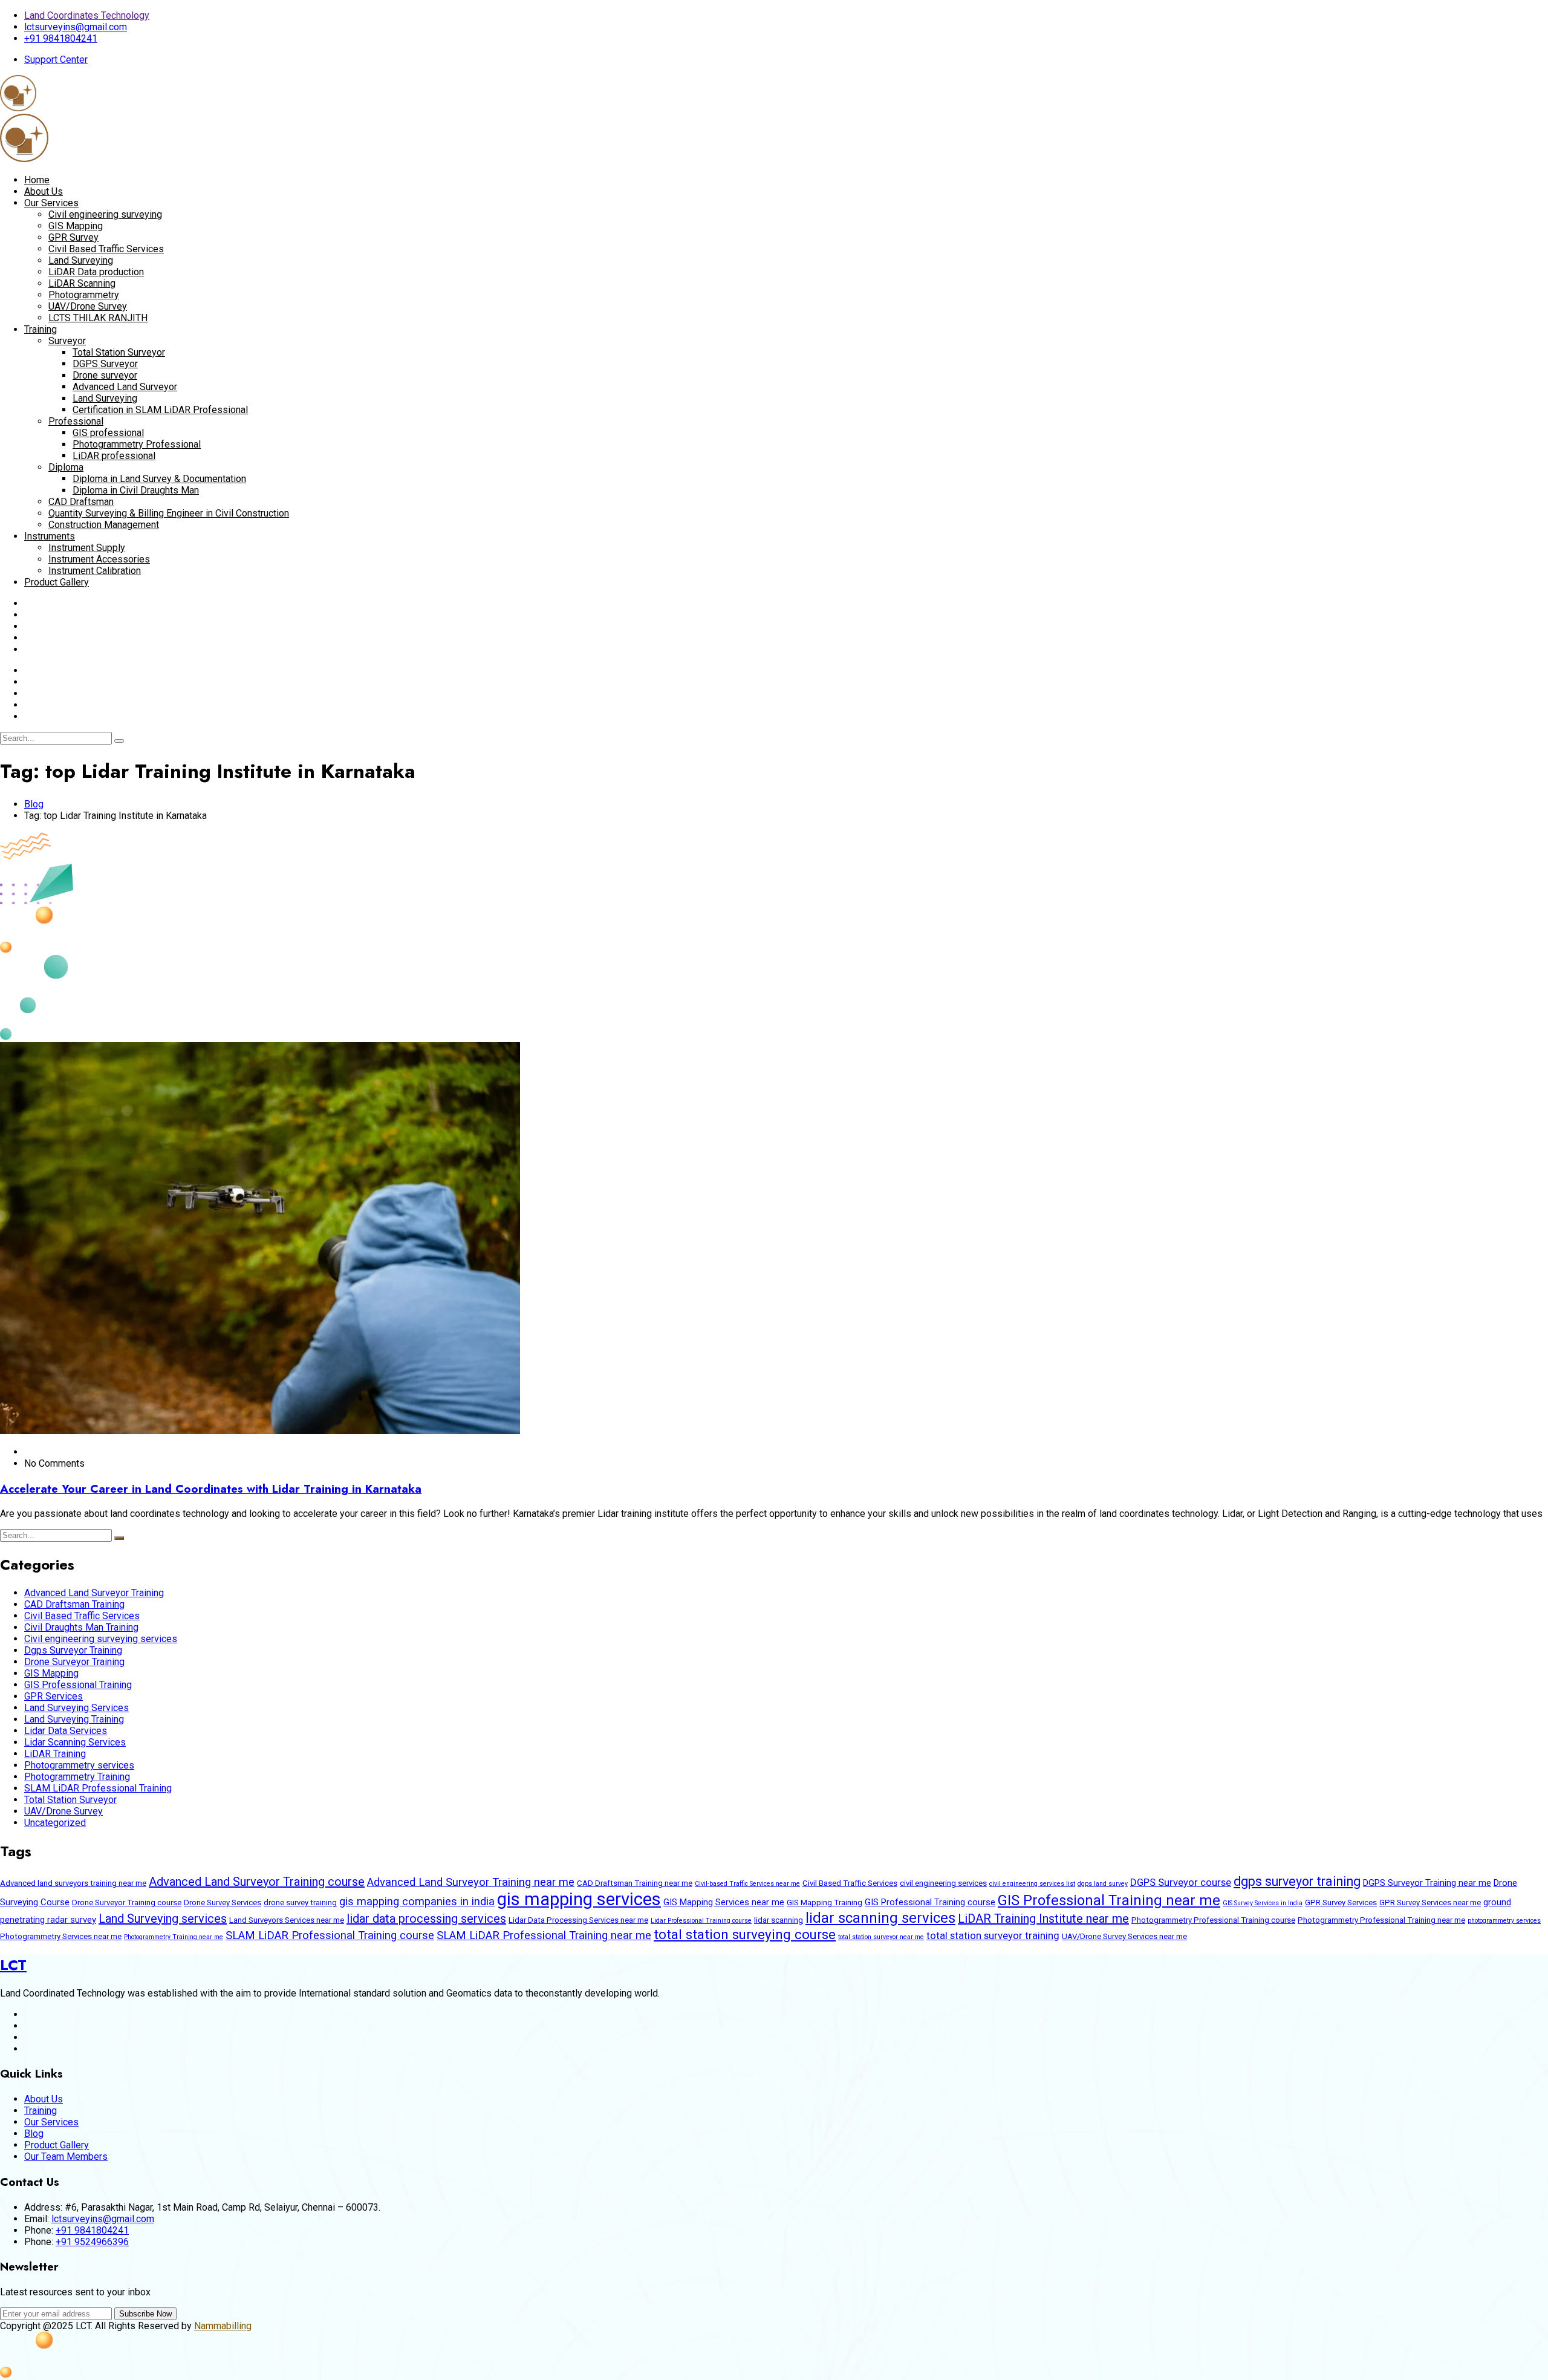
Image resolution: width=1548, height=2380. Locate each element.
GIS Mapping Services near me (724, 1902)
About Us (44, 191)
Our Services (51, 203)
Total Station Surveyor (119, 352)
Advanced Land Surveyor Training (94, 1593)
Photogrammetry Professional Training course (1213, 1920)
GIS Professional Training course (930, 1902)
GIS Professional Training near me (1109, 1900)
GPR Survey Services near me (1430, 1902)
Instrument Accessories (99, 559)
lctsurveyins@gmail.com (76, 27)
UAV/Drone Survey (88, 306)
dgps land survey (1103, 1884)
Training (41, 329)
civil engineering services (943, 1883)
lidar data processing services (426, 1919)
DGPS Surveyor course (1181, 1882)
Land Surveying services (163, 1919)
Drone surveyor (105, 375)
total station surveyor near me (881, 1937)
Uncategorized (55, 1823)
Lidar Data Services (66, 1731)
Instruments (50, 536)
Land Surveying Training (74, 1719)
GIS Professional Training (78, 1685)
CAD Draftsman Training (74, 1604)
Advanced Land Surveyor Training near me (471, 1882)
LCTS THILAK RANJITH (98, 318)
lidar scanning (779, 1920)
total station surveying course (745, 1934)
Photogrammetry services (79, 1765)
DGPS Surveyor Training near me (1427, 1883)
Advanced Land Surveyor (125, 387)
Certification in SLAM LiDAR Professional (160, 410)
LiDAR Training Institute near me (1043, 1919)
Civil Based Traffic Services (106, 249)
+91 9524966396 (92, 2242)
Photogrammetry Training (77, 1777)
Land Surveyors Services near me (287, 1920)
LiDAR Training (55, 1754)
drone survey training (300, 1902)
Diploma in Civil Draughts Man (136, 490)
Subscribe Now (145, 2314)
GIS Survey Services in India (1263, 1903)
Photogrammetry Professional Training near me (1381, 1920)
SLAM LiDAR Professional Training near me (544, 1935)
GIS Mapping (76, 226)
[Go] (119, 741)
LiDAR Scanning (82, 283)
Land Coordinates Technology (87, 15)
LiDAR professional (114, 456)
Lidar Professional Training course (701, 1921)
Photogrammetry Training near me (174, 1937)
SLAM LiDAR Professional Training (98, 1788)
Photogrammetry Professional (137, 444)
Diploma (66, 467)
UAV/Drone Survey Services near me (1124, 1936)
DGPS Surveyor (105, 364)
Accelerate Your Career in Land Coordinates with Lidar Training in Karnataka (211, 1489)
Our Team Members (66, 2157)
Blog (34, 804)
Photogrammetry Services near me (61, 1936)
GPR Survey (73, 237)
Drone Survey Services (223, 1902)
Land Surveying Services (76, 1708)
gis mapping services (579, 1899)
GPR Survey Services (1341, 1902)
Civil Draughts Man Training (81, 1627)
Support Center (56, 60)
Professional (76, 421)
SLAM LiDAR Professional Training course (330, 1935)
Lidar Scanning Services (75, 1742)
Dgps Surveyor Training (73, 1650)
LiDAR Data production (96, 272)
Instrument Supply (87, 548)
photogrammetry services (1504, 1921)
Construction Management (104, 525)
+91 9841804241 (61, 38)
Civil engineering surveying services (101, 1639)
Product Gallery (57, 582)
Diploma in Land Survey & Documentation (159, 479)
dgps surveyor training (1297, 1881)
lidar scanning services (880, 1918)
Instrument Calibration (95, 571)
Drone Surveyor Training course (127, 1902)
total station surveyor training (993, 1935)
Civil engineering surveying (105, 214)
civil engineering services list (1032, 1884)
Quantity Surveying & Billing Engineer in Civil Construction (169, 513)
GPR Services (54, 1696)
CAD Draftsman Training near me (635, 1883)
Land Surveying (81, 260)
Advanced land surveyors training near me (73, 1883)
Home (37, 180)
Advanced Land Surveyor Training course (257, 1882)
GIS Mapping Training (824, 1902)
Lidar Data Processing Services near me (578, 1920)
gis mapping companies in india (417, 1902)
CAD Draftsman (81, 502)
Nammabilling (223, 2326)
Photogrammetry (84, 295)
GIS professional (108, 433)
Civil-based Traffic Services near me (747, 1884)
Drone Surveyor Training (74, 1662)
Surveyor (67, 341)
